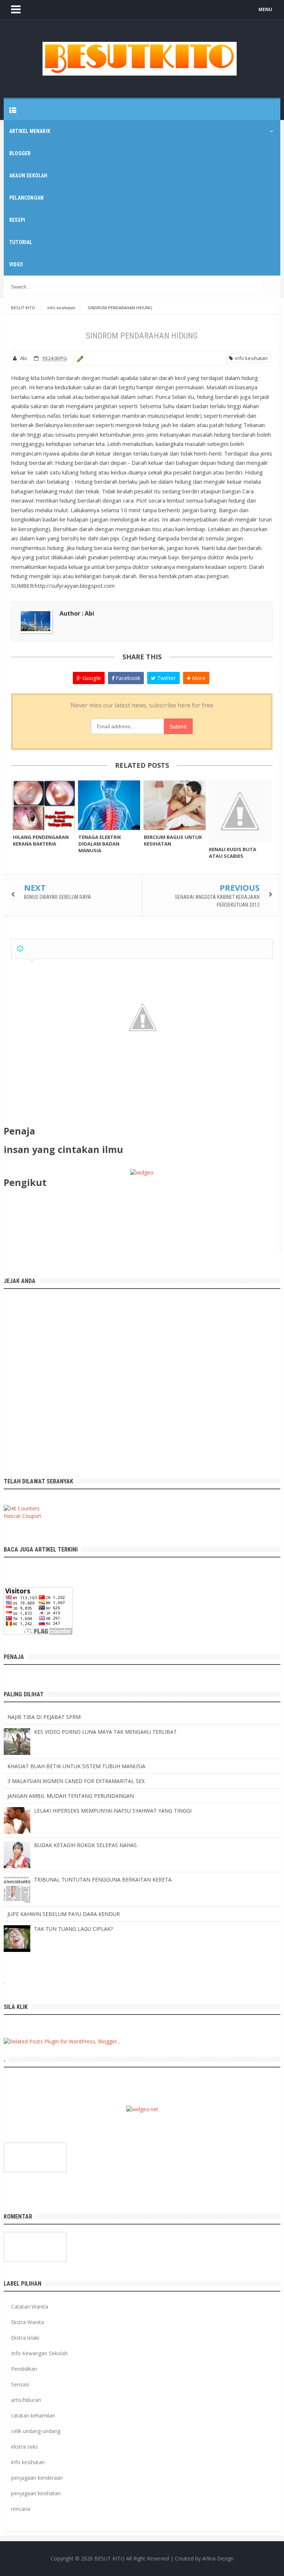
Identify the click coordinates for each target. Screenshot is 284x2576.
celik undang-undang (36, 2431)
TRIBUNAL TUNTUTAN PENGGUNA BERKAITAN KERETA (103, 1879)
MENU (265, 9)
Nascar (12, 1516)
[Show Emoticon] (20, 949)
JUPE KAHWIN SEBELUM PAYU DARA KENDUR (64, 1914)
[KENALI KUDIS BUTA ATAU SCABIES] (240, 812)
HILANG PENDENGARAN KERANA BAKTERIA (41, 840)
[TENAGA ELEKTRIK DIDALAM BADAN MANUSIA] (109, 805)
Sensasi (20, 2384)
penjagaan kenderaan (37, 2478)
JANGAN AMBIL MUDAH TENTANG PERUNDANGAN (71, 1796)
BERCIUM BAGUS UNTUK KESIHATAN (173, 840)
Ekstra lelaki (25, 2338)
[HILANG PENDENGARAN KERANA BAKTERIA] (44, 805)
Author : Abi (77, 613)
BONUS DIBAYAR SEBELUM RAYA (58, 897)
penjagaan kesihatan (36, 2493)
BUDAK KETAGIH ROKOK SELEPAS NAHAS (85, 1845)
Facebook (127, 678)
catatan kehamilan (33, 2415)
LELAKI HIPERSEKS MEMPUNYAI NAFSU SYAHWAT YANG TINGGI (113, 1811)
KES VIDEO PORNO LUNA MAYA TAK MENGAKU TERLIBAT (105, 1732)
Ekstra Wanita (28, 2322)
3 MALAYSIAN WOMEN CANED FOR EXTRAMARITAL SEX (76, 1781)
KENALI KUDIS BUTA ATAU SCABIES (233, 853)
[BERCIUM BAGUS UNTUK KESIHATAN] (175, 805)
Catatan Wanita (30, 2307)
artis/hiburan (26, 2400)
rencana (21, 2509)
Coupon (32, 1516)
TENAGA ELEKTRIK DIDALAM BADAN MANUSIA (100, 844)
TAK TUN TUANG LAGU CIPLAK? (73, 1929)
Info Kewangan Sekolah (39, 2353)
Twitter (166, 678)
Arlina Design (218, 2558)
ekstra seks (25, 2447)
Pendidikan (24, 2369)
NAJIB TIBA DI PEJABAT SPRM (44, 1717)
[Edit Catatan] (79, 358)
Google (91, 678)
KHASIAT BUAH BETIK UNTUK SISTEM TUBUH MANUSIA (76, 1766)
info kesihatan (250, 358)
